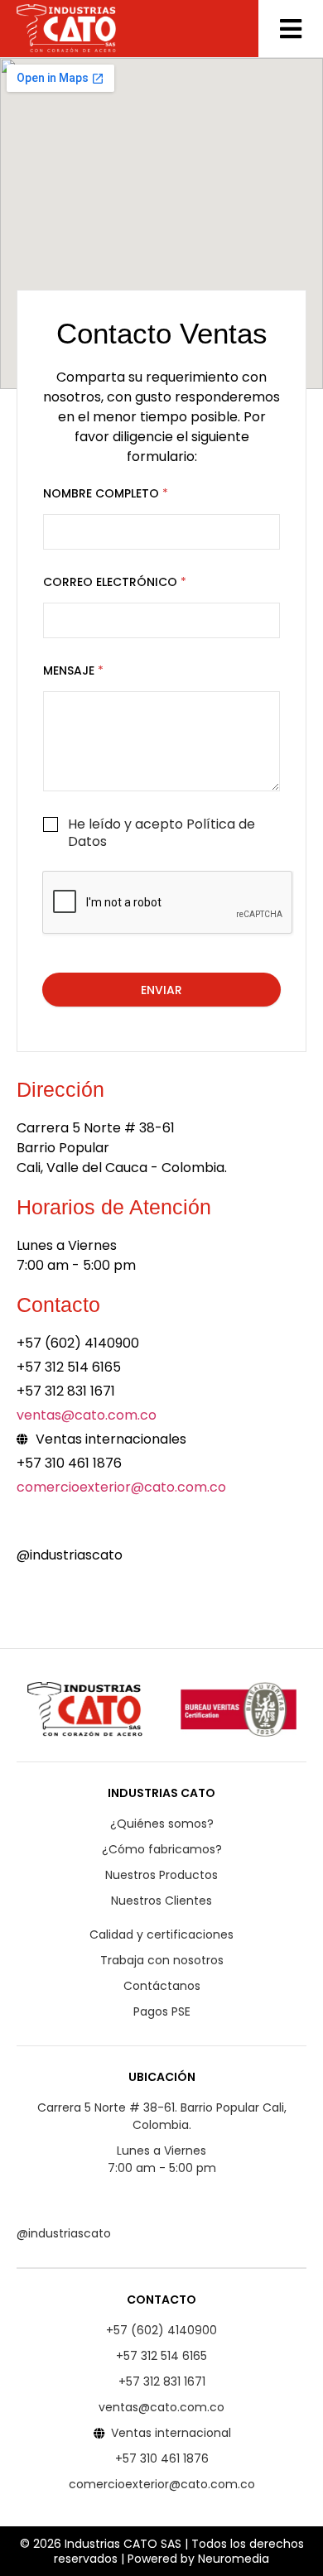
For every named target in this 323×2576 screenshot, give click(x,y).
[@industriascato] (27, 1524)
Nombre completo (106, 494)
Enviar (161, 990)
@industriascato (70, 1555)
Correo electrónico (115, 582)
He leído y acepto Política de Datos (161, 834)
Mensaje (73, 671)
